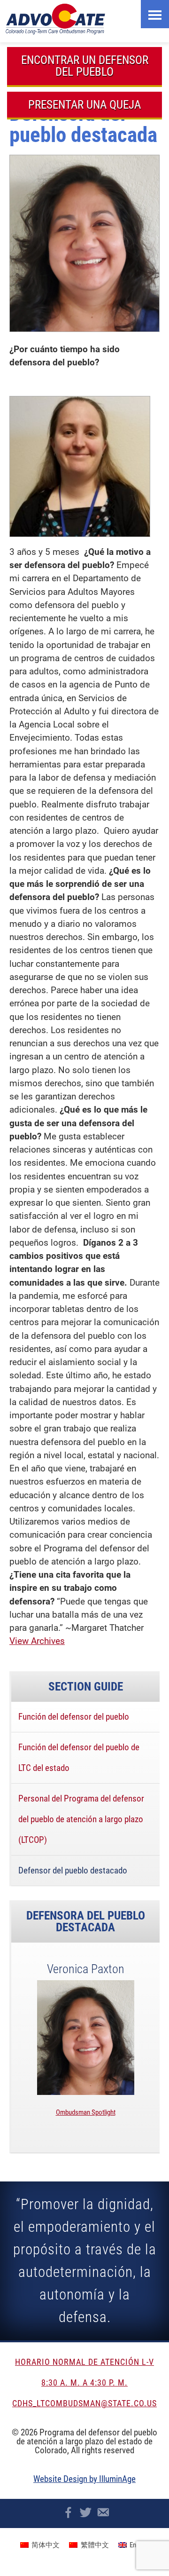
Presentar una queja (84, 105)
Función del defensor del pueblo (74, 1717)
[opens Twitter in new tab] (86, 2512)
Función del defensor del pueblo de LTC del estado (79, 1758)
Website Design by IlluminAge (84, 2479)
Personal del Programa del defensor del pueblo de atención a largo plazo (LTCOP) (81, 1819)
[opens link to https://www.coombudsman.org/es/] (87, 19)
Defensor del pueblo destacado (73, 1870)
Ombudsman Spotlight (86, 2112)
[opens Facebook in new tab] (68, 2512)
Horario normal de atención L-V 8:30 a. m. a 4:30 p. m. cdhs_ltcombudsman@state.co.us (84, 2382)
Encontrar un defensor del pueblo (85, 66)
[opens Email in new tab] (103, 2512)
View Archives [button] (37, 1641)
